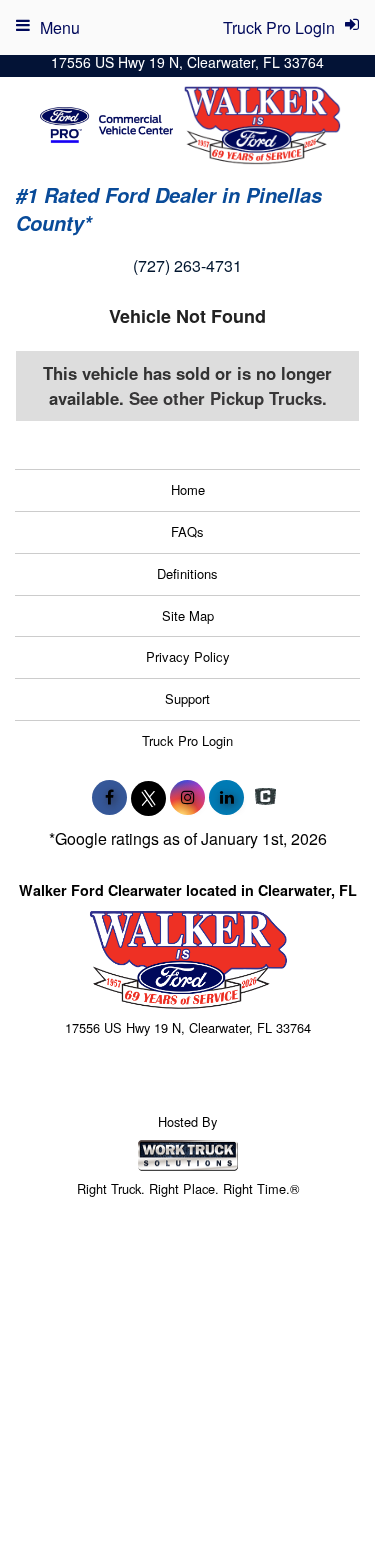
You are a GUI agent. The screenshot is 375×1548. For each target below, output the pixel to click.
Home (188, 489)
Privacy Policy (188, 656)
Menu (60, 27)
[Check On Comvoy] (265, 797)
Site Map (188, 615)
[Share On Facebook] (109, 797)
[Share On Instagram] (187, 797)
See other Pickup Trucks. (228, 398)
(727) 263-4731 (187, 265)
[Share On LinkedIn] (226, 797)
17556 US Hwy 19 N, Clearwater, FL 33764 (187, 62)
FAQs (187, 531)
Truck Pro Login (187, 740)
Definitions (187, 573)
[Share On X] (148, 797)
